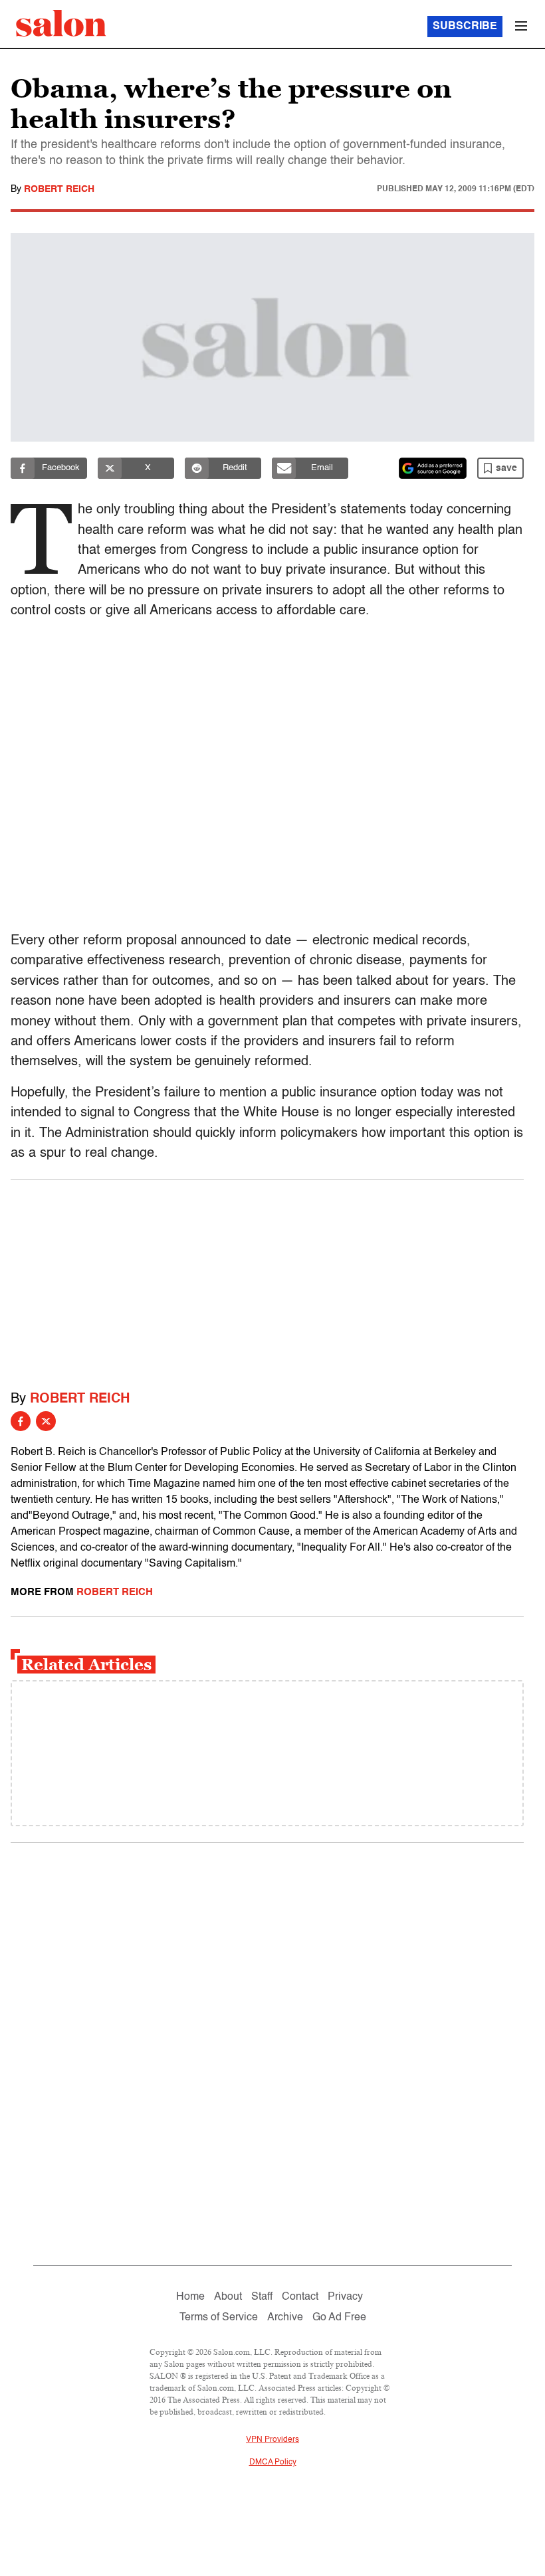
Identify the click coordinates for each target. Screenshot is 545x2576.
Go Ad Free (339, 2318)
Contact (300, 2297)
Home (190, 2297)
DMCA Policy (273, 2462)
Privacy (345, 2297)
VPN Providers (272, 2440)
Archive (285, 2318)
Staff (262, 2297)
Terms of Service (219, 2318)
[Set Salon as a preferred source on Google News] (433, 468)
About (228, 2297)
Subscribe (465, 27)
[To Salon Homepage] (61, 23)
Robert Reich (59, 189)
